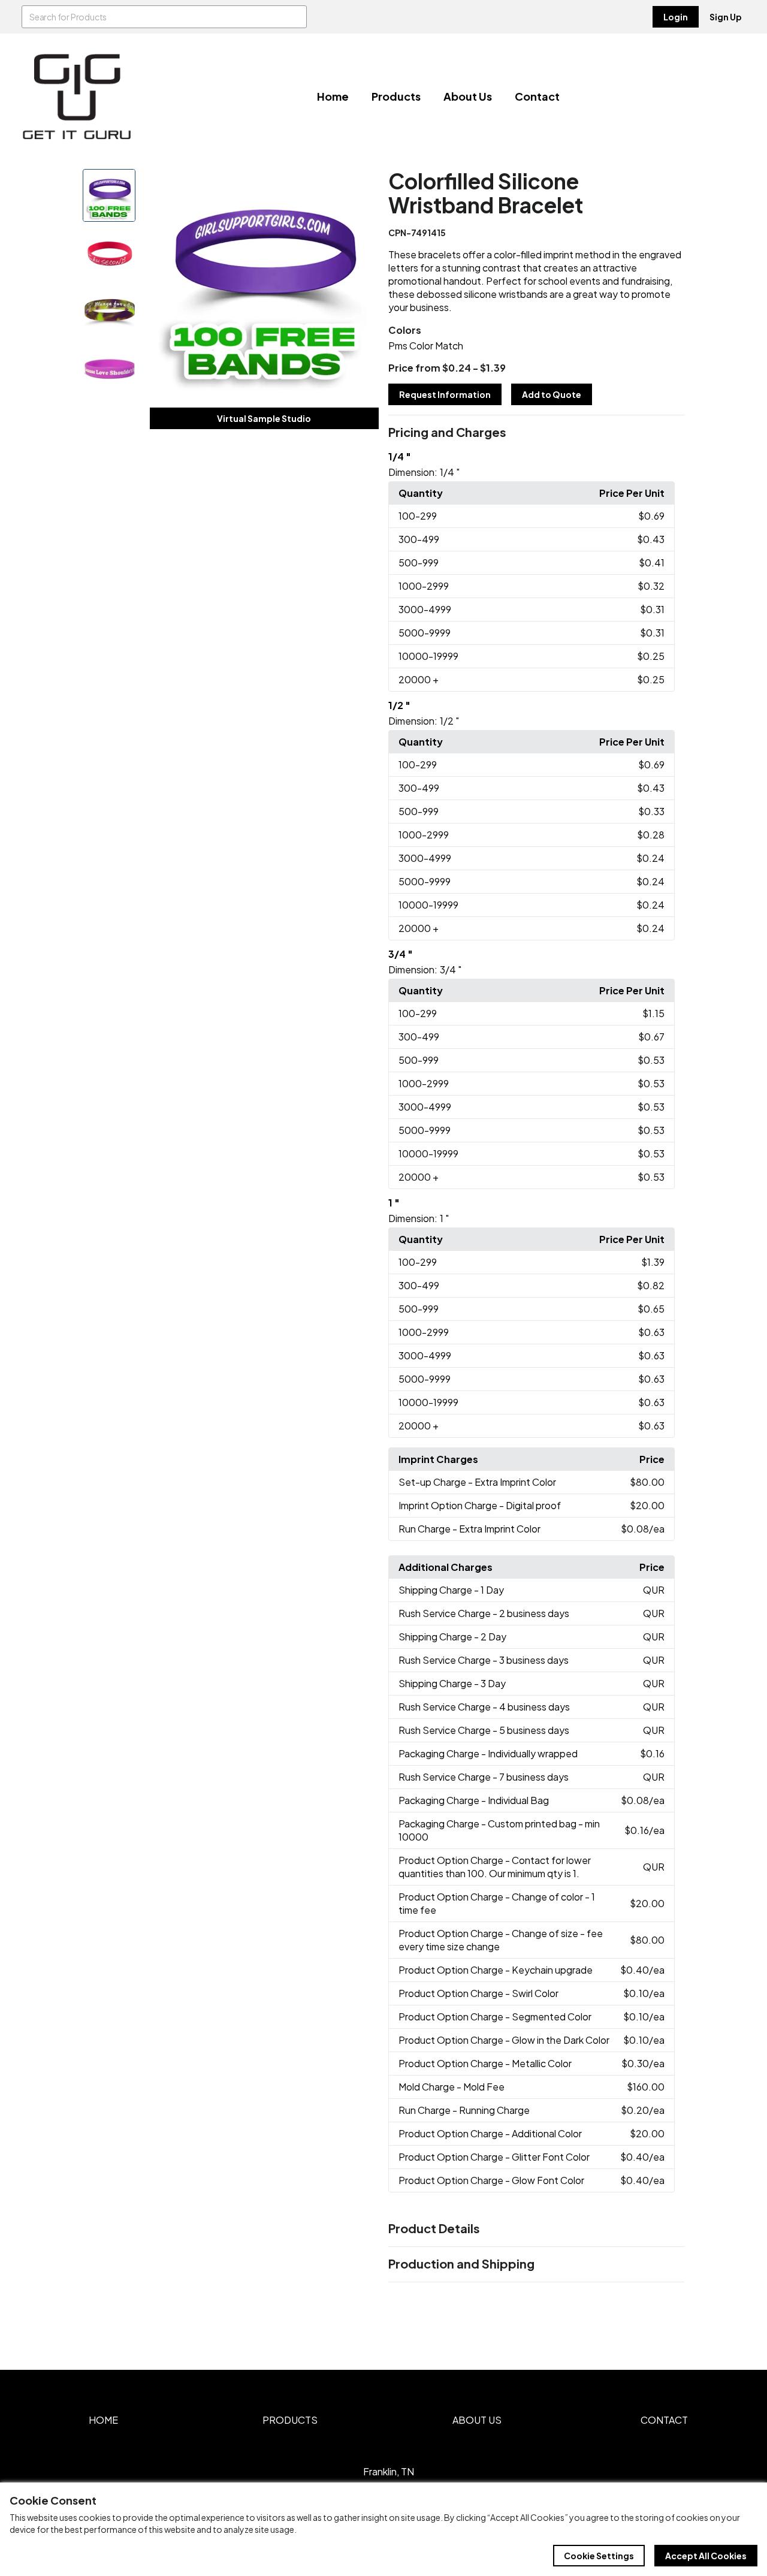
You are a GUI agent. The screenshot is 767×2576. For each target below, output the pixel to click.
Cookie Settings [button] (599, 2556)
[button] (536, 433)
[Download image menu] (363, 185)
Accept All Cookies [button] (706, 2556)
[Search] (295, 17)
